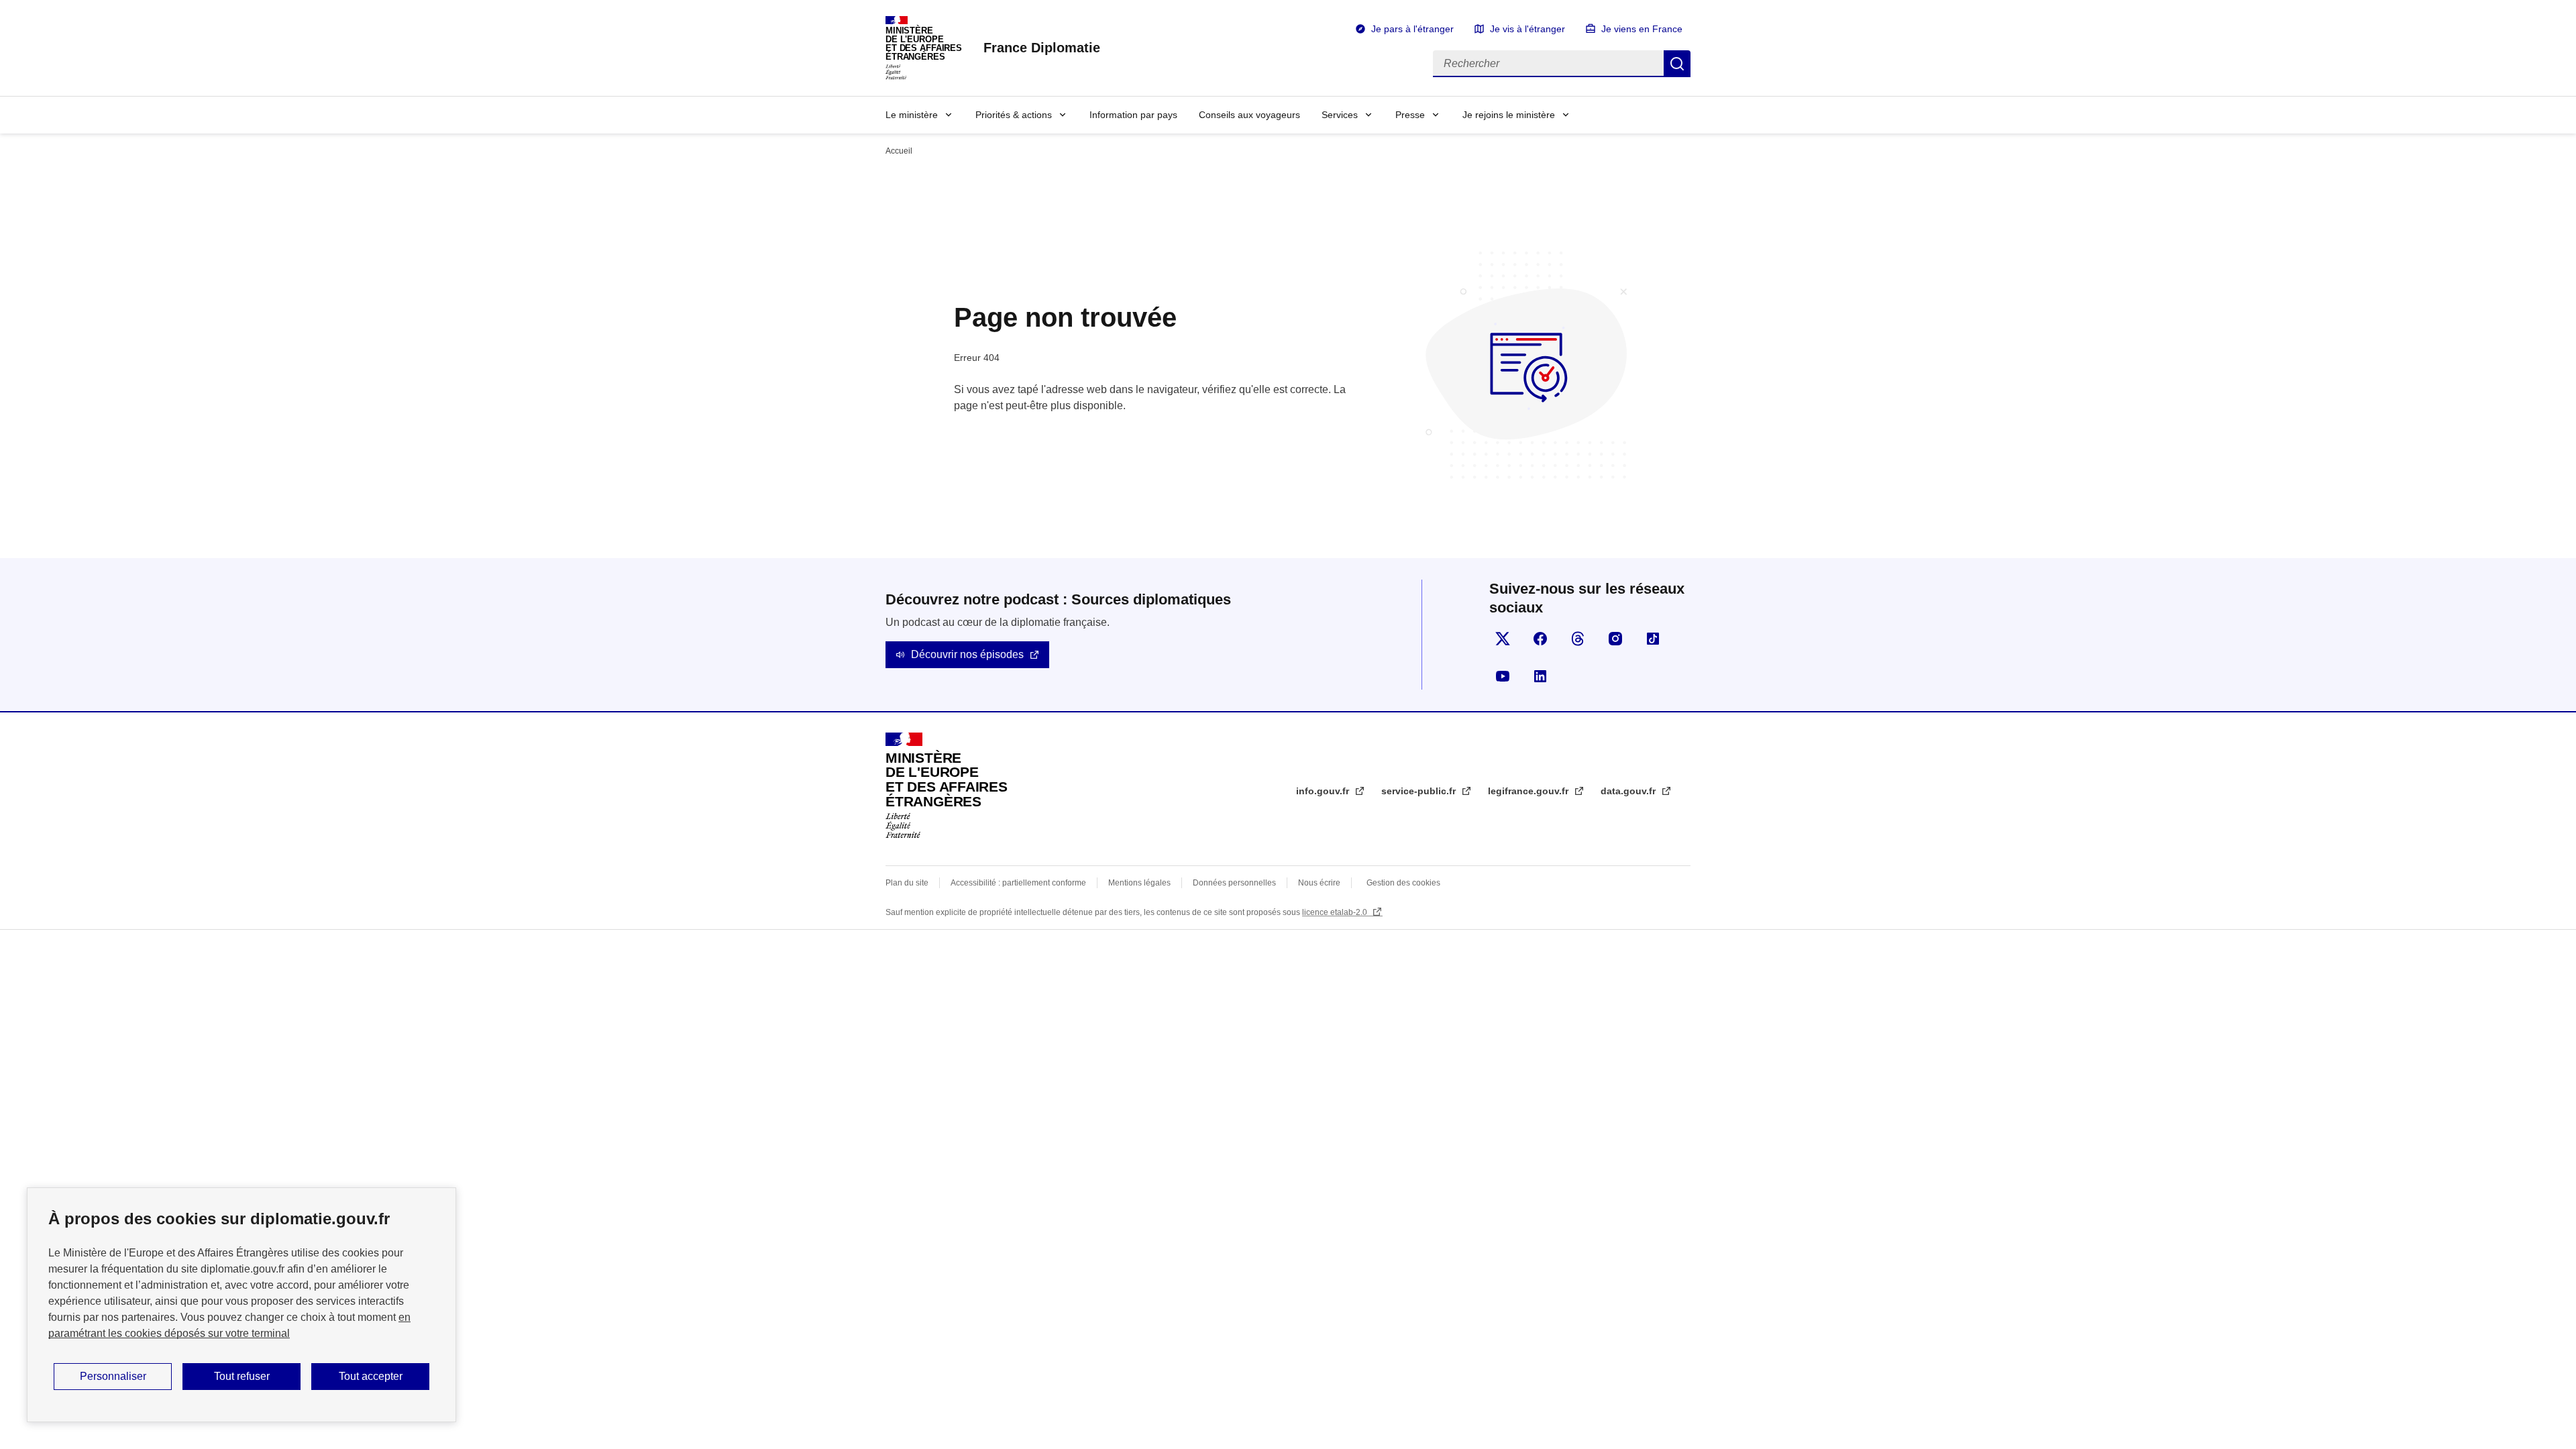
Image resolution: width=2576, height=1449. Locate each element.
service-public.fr (1420, 791)
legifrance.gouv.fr (1529, 791)
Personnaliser (113, 1376)
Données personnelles (1234, 883)
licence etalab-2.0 (1336, 912)
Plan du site (907, 883)
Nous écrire (1319, 883)
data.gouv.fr (1629, 791)
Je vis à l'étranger (1527, 29)
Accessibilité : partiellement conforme (1018, 883)
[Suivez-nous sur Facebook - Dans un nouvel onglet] (1540, 639)
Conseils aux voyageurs (1249, 115)
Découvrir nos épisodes (967, 654)
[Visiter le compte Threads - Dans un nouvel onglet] (1578, 639)
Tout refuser (242, 1376)
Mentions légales (1139, 883)
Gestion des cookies (1403, 883)
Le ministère (912, 115)
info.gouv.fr (1324, 791)
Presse (1410, 115)
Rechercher (1677, 64)
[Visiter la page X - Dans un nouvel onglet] (1503, 639)
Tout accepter (371, 1376)
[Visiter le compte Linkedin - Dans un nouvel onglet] (1540, 676)
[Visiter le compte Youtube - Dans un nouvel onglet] (1503, 676)
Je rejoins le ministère (1509, 115)
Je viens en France (1642, 29)
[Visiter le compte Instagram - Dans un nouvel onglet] (1615, 639)
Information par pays (1133, 115)
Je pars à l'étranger (1412, 29)
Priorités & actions (1014, 115)
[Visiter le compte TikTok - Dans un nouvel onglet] (1653, 639)
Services (1340, 115)
